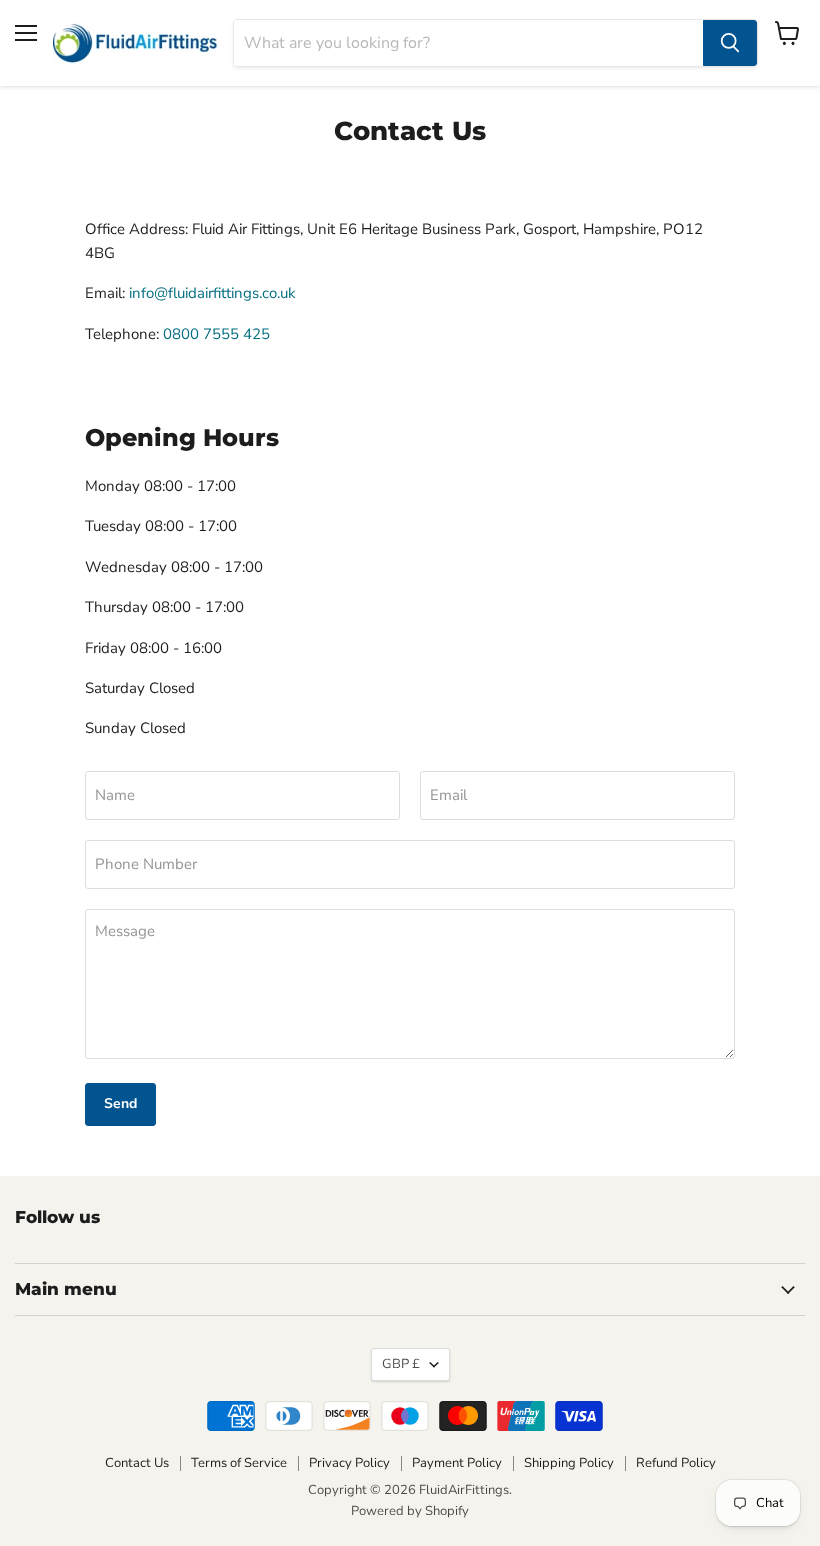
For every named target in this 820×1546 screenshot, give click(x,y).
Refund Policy (676, 1463)
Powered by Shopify (410, 1511)
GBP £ (401, 1364)
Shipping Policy (569, 1463)
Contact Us (137, 1463)
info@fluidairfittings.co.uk (212, 293)
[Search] (730, 43)
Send (120, 1103)
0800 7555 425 (216, 334)
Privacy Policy (349, 1463)
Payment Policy (457, 1463)
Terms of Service (239, 1463)
